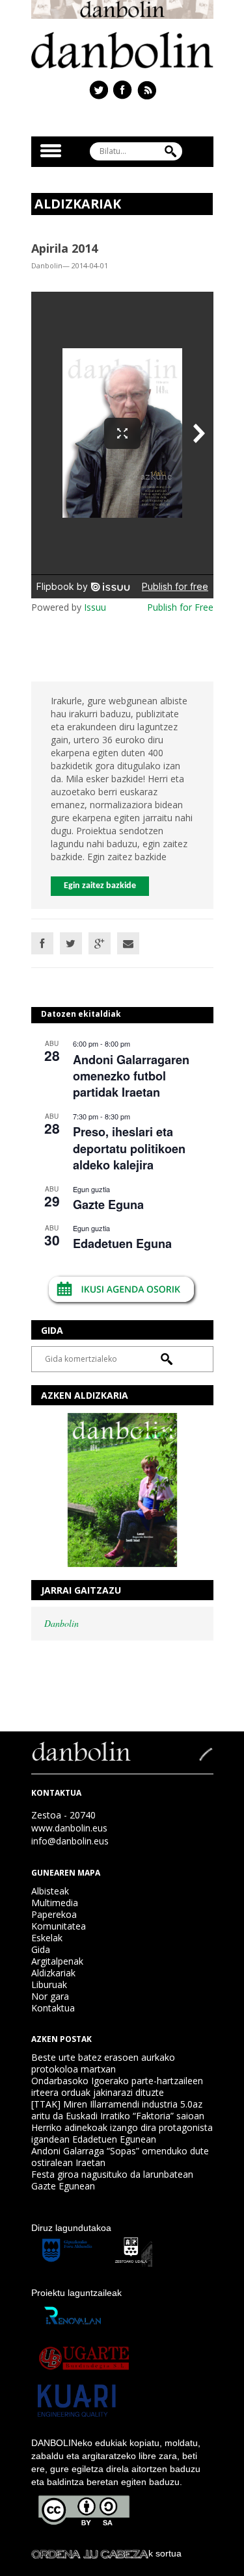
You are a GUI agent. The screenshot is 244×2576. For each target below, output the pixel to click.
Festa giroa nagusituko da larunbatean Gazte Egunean (112, 2180)
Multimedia (55, 1903)
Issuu (95, 607)
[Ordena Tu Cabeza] (90, 2553)
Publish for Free (180, 607)
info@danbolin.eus (70, 1841)
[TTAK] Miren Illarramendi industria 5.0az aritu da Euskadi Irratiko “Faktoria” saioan (118, 2110)
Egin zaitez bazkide (100, 886)
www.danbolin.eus (69, 1828)
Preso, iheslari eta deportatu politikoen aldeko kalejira (129, 1148)
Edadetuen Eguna (122, 1243)
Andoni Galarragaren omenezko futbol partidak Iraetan (131, 1076)
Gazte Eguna (108, 1205)
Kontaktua (53, 2008)
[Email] (128, 943)
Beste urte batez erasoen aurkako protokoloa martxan (103, 2063)
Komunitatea (59, 1926)
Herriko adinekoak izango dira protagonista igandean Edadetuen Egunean (122, 2133)
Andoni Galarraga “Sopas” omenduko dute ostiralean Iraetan (120, 2157)
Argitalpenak (57, 1961)
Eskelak (47, 1938)
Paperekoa (54, 1914)
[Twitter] (71, 943)
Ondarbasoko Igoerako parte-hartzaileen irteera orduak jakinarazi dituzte (117, 2086)
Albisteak (50, 1891)
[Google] (100, 943)
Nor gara (50, 1996)
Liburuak (49, 1984)
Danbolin (61, 1623)
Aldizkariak (53, 1973)
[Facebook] (42, 943)
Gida (41, 1949)
